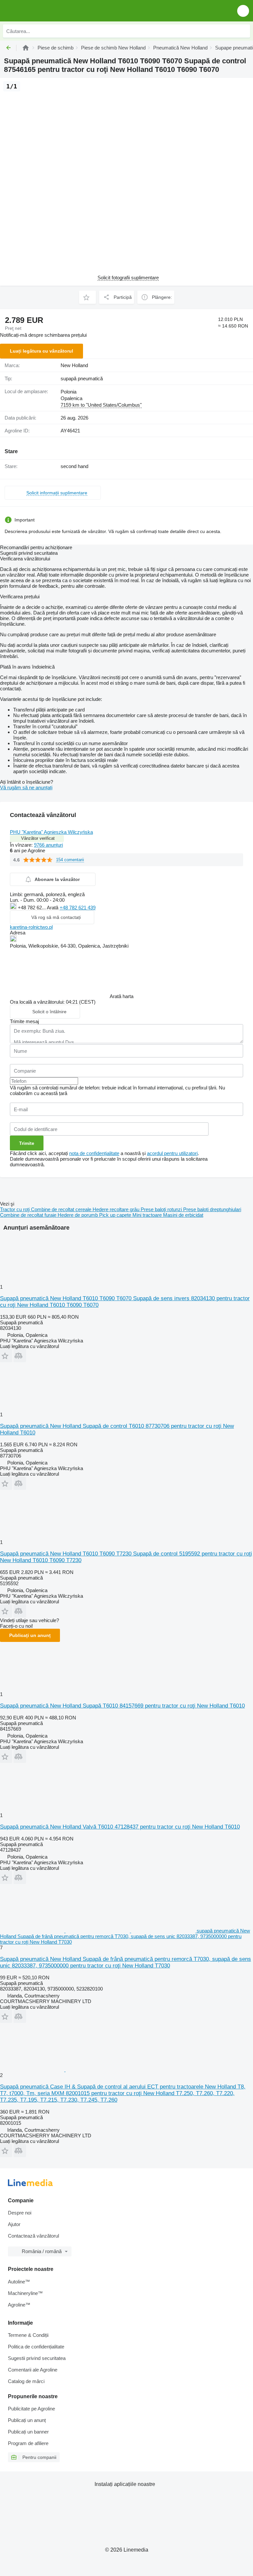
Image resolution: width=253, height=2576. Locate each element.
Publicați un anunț (30, 1635)
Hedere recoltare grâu (117, 1209)
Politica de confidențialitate (36, 2347)
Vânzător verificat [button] (38, 838)
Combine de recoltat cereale (62, 1209)
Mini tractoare (148, 1215)
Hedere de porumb (78, 1215)
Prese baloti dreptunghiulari (212, 1209)
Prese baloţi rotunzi (162, 1209)
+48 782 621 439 (78, 908)
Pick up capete (116, 1215)
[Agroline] (26, 48)
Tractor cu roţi (15, 1209)
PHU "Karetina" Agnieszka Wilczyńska (51, 832)
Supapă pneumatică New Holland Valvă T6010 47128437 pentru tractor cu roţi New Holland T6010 (120, 1827)
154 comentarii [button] (70, 860)
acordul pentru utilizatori (172, 1153)
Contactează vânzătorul (33, 2236)
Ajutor (14, 2224)
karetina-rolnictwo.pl (31, 927)
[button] (243, 11)
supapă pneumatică (82, 378)
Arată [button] (53, 908)
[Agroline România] (43, 11)
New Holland (74, 365)
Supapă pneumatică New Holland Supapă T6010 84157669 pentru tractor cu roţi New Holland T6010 (122, 1706)
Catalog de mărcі (26, 2381)
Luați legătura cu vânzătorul (42, 351)
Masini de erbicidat (183, 1215)
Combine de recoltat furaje (29, 1215)
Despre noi (20, 2213)
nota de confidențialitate (94, 1153)
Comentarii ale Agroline (33, 2370)
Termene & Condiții (28, 2335)
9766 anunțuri (48, 845)
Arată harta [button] (122, 996)
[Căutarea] (243, 31)
